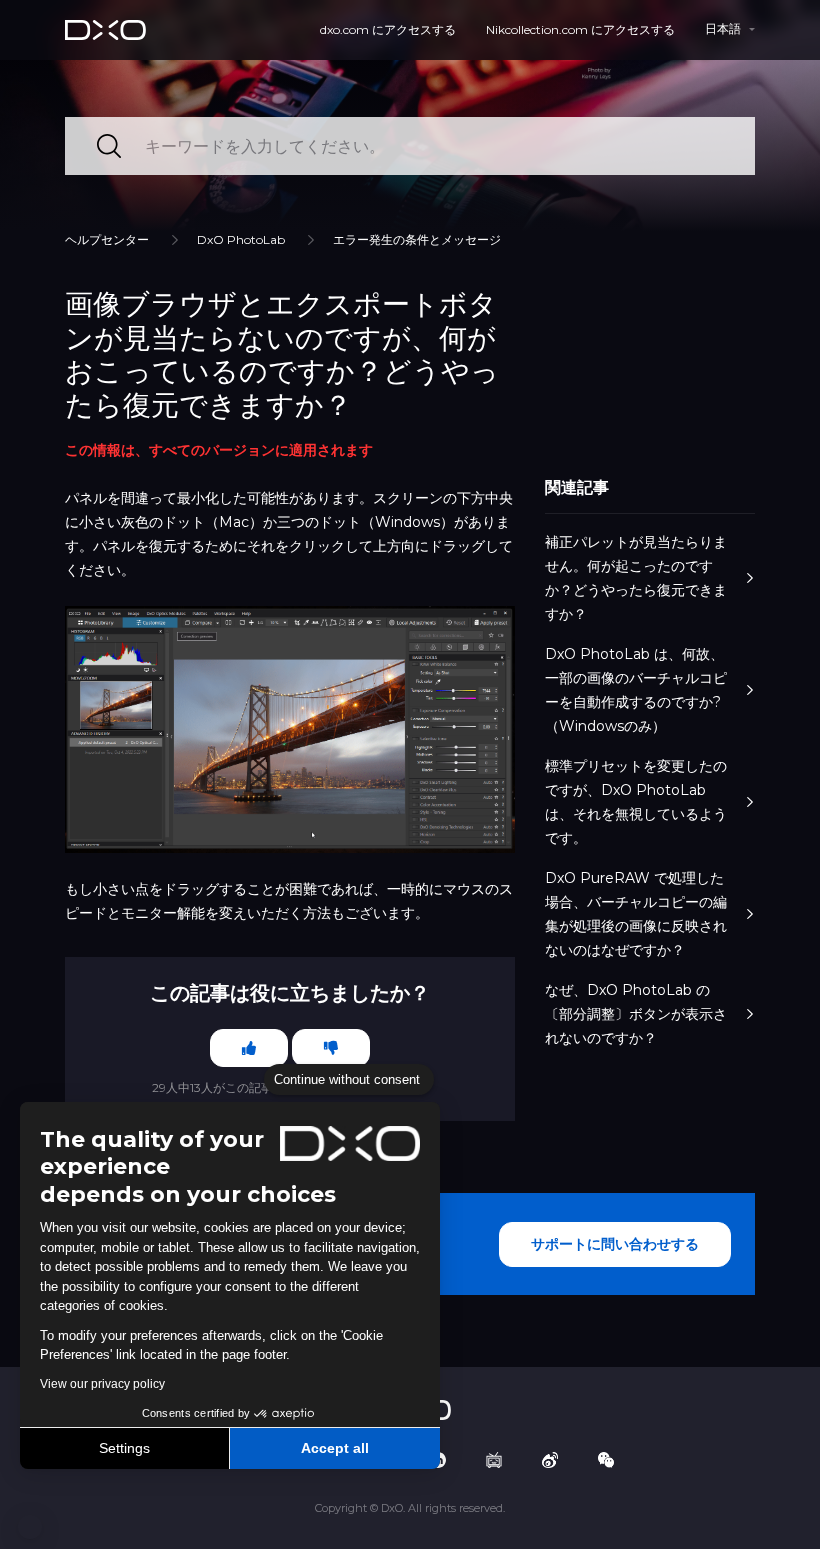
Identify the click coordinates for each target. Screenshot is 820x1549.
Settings (124, 1448)
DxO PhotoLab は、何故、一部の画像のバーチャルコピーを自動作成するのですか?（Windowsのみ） (636, 690)
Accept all (335, 1448)
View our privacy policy (102, 1384)
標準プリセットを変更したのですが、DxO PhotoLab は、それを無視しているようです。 (636, 802)
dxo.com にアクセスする (388, 29)
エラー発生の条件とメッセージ (417, 239)
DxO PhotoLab (241, 239)
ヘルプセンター (107, 239)
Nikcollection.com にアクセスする (580, 29)
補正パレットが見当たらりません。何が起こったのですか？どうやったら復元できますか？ (636, 578)
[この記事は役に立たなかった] (331, 1048)
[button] (30, 1527)
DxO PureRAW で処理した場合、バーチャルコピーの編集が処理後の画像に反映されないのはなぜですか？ (636, 914)
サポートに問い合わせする (615, 1244)
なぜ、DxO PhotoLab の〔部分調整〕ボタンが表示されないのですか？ (636, 1014)
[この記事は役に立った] (249, 1048)
